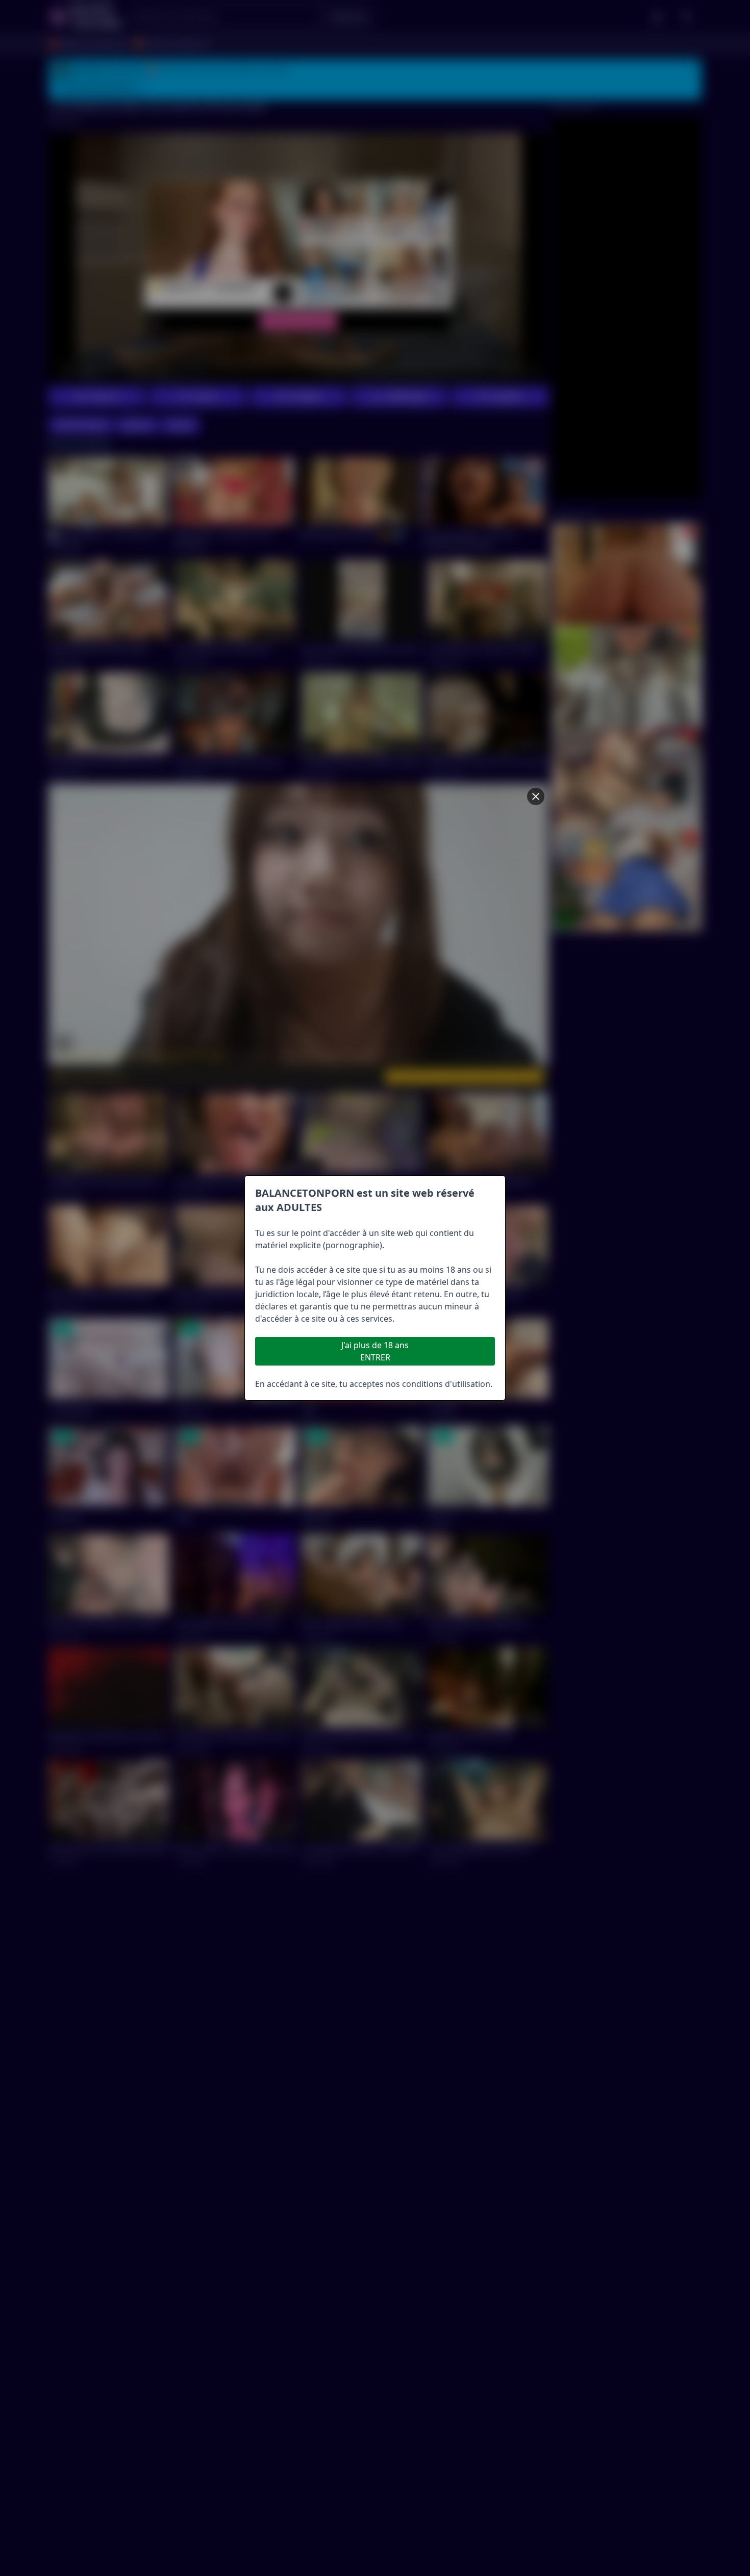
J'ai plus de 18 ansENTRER (375, 1351)
